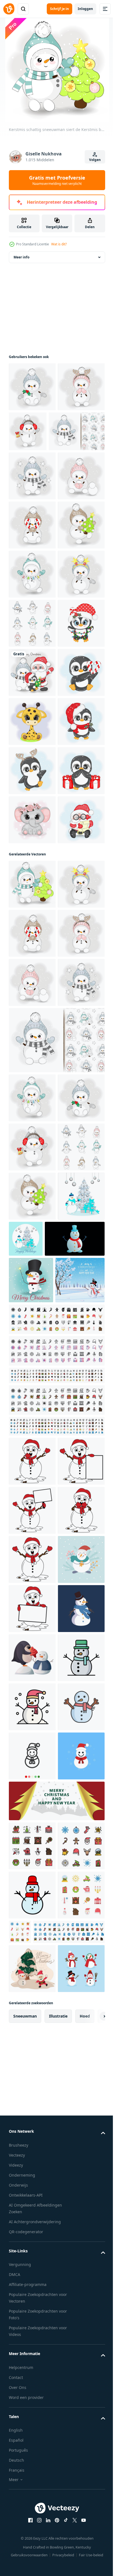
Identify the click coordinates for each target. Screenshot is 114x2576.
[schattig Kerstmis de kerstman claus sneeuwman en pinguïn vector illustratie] (32, 927)
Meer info (21, 266)
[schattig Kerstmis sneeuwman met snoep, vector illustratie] (32, 632)
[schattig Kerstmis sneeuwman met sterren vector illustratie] (32, 534)
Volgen (95, 160)
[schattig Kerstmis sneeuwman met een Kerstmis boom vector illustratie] (32, 682)
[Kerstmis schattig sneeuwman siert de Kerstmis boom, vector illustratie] (32, 1335)
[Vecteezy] (9, 9)
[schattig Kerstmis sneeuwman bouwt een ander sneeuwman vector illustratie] (32, 583)
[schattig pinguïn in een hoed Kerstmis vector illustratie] (32, 878)
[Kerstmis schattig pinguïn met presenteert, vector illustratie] (32, 1173)
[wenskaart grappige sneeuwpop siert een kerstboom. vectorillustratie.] (75, 1936)
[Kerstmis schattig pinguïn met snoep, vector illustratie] (32, 976)
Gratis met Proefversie (57, 180)
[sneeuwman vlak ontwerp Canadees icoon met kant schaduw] (39, 1985)
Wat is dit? (59, 244)
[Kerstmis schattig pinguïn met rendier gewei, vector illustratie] (32, 1124)
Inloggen (85, 9)
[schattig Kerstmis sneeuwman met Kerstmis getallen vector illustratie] (32, 731)
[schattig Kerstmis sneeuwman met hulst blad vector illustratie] (32, 396)
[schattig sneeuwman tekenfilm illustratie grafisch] (32, 2254)
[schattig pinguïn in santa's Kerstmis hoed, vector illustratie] (32, 1075)
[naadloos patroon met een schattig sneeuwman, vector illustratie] (37, 490)
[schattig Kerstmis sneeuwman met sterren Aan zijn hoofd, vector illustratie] (32, 780)
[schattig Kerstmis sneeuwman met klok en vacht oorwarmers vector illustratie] (77, 440)
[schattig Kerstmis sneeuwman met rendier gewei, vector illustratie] (32, 445)
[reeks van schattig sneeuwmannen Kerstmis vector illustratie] (32, 829)
